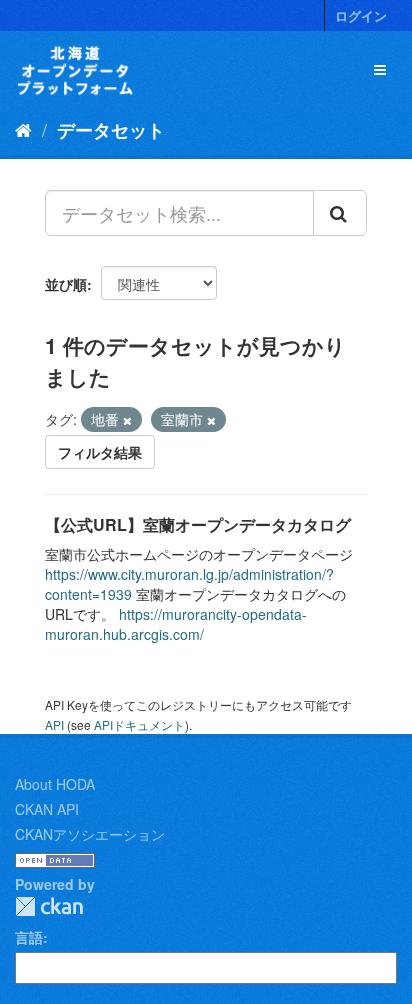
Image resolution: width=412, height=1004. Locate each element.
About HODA (55, 784)
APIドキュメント (139, 724)
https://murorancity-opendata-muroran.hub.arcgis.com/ (176, 624)
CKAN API (47, 809)
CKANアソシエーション (90, 834)
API (54, 724)
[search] (340, 213)
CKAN (49, 906)
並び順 (66, 284)
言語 (29, 937)
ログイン (361, 15)
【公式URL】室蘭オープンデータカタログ (198, 524)
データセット (111, 130)
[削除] (127, 420)
